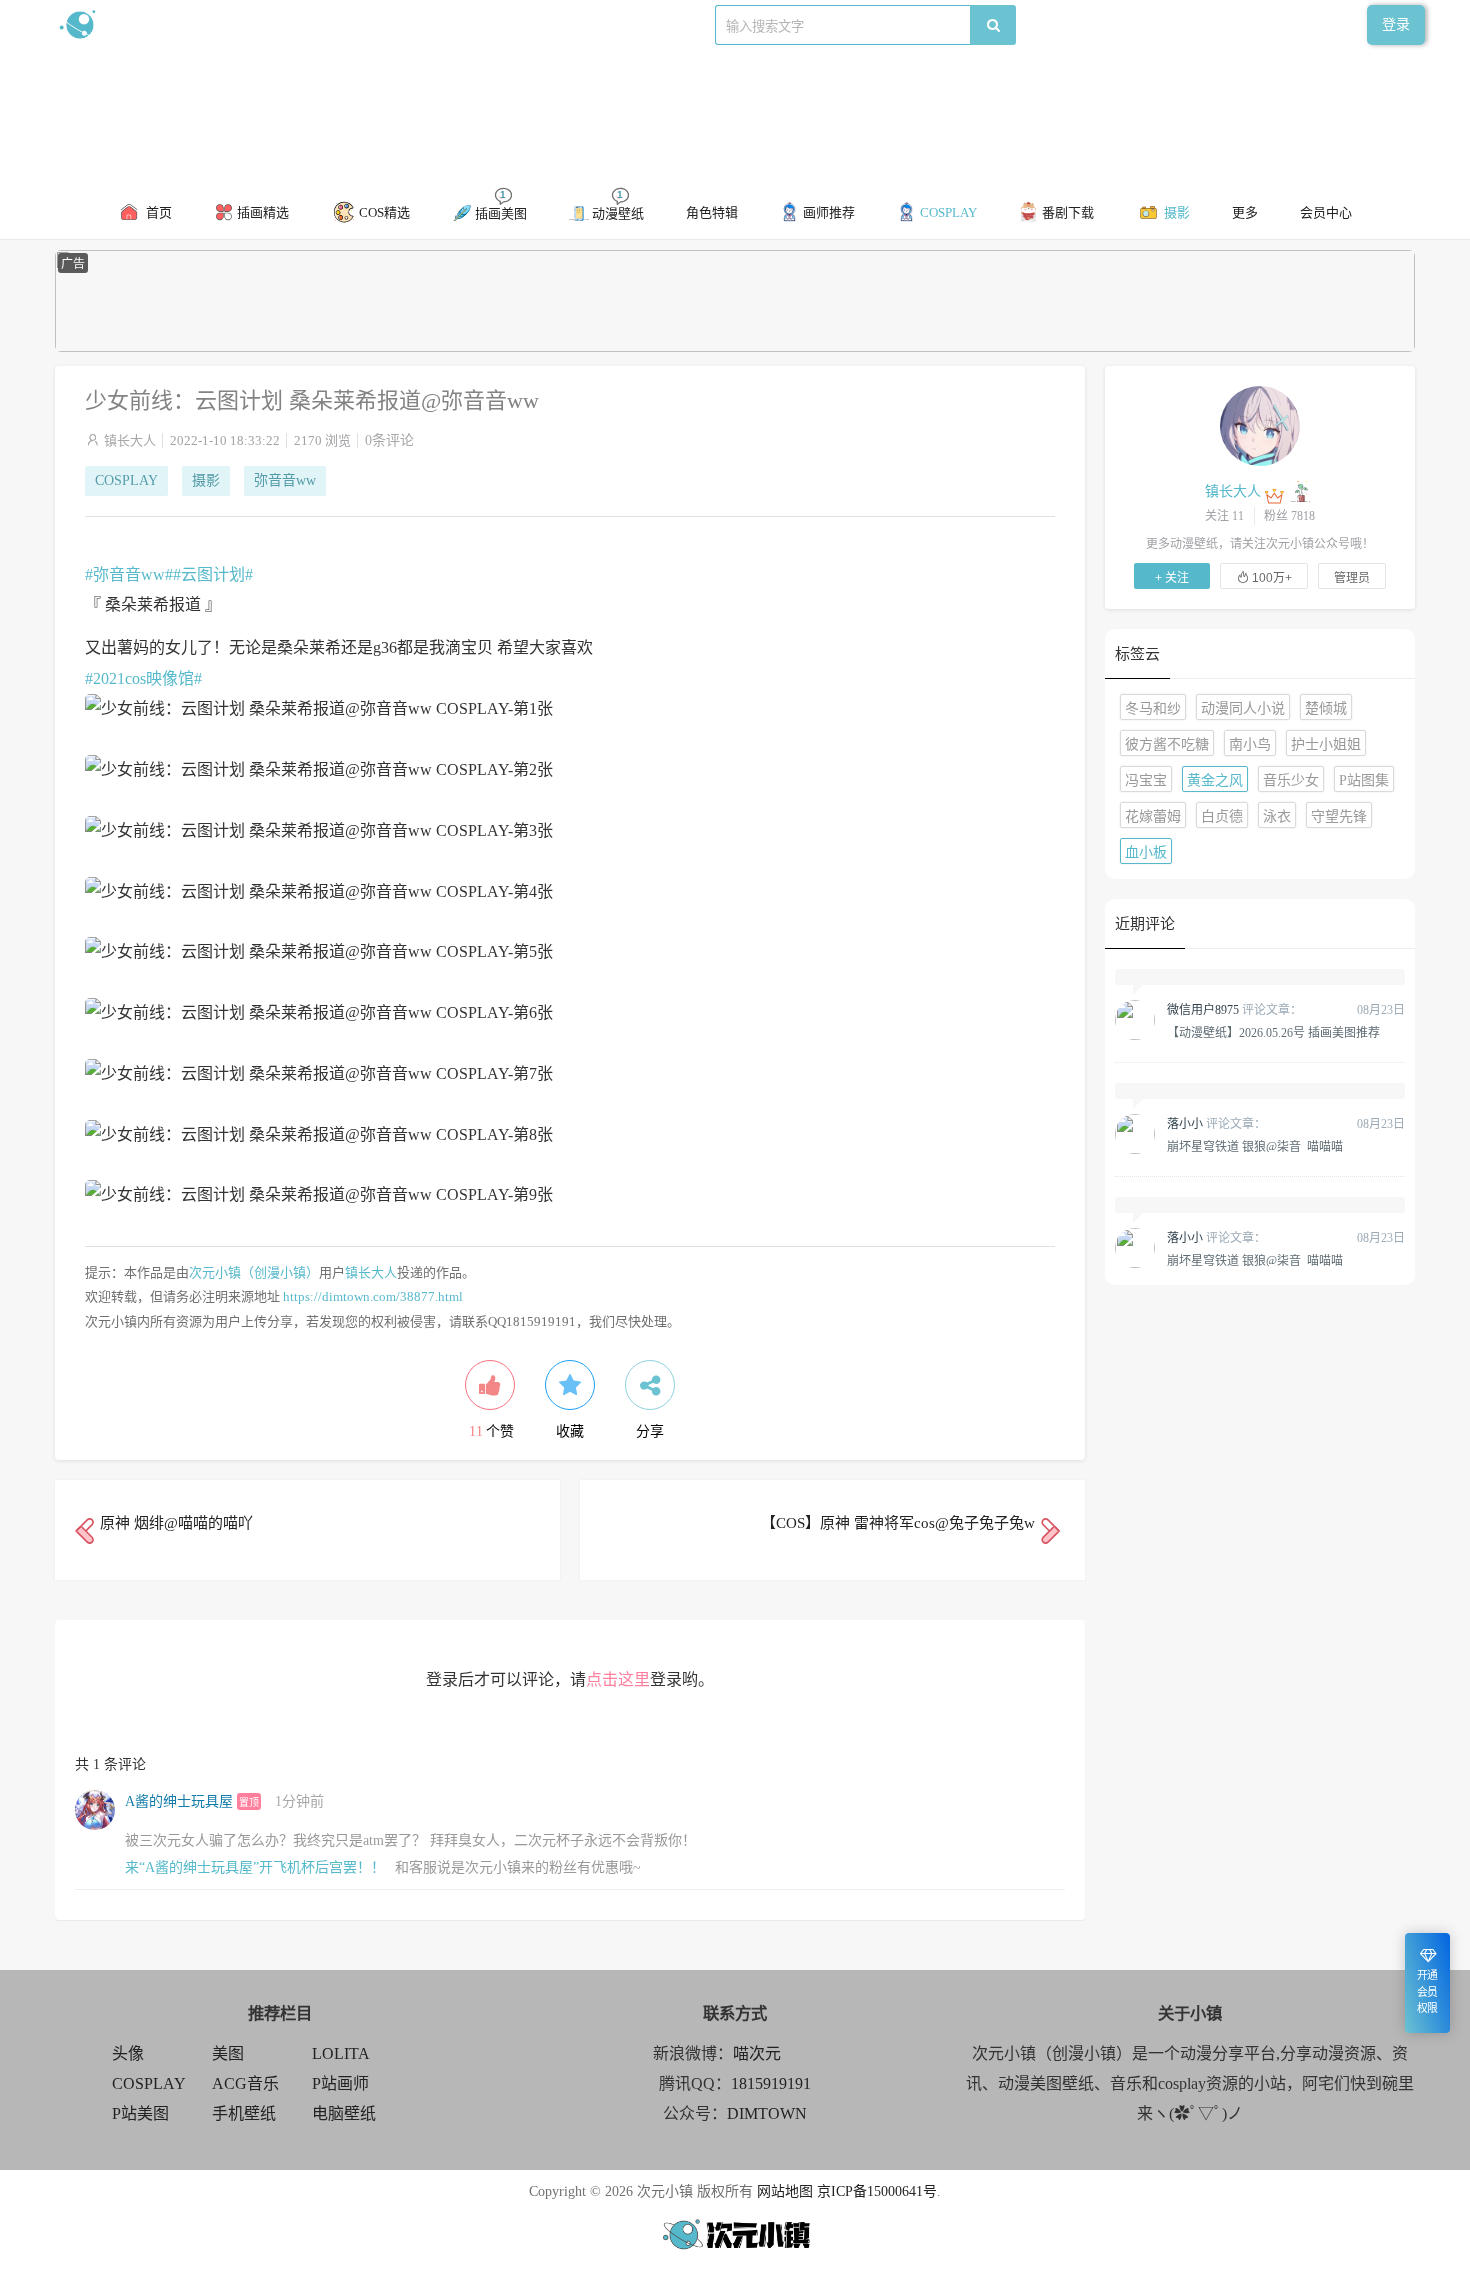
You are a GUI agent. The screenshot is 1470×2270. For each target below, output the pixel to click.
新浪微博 (263, 24)
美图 (228, 2053)
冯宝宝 (1146, 780)
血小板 (1146, 852)
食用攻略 (332, 24)
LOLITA (341, 2053)
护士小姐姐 (1326, 744)
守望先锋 (1339, 816)
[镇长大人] (1260, 425)
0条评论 (389, 440)
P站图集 (1364, 780)
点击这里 (618, 1679)
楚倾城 (1326, 708)
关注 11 (1224, 516)
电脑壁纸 (344, 2113)
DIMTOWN (767, 2113)
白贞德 (1222, 816)
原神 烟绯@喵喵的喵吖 (176, 1523)
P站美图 (140, 2113)
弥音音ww (285, 480)
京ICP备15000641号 (877, 2191)
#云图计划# (213, 574)
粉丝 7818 (1289, 516)
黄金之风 (1215, 780)
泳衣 (1277, 816)
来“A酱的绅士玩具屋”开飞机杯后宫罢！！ (255, 1867)
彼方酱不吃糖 (1167, 744)
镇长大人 (130, 440)
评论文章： (1234, 1010)
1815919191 (771, 2083)
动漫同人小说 (1243, 708)
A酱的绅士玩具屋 (179, 1801)
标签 (456, 24)
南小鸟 (1250, 744)
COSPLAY (126, 480)
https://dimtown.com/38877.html (373, 1296)
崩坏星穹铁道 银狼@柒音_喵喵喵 (1255, 1146)
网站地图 (785, 2191)
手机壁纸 (244, 2113)
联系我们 (401, 24)
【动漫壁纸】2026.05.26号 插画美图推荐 (1273, 1032)
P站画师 (340, 2083)
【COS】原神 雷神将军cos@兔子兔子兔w (898, 1523)
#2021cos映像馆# (143, 678)
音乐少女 (1291, 780)
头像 (128, 2053)
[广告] (735, 347)
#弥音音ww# (129, 574)
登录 (1396, 24)
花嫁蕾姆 (1153, 816)
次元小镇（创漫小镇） (254, 1272)
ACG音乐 (245, 2083)
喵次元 (757, 2053)
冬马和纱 (1153, 708)
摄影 (206, 480)
